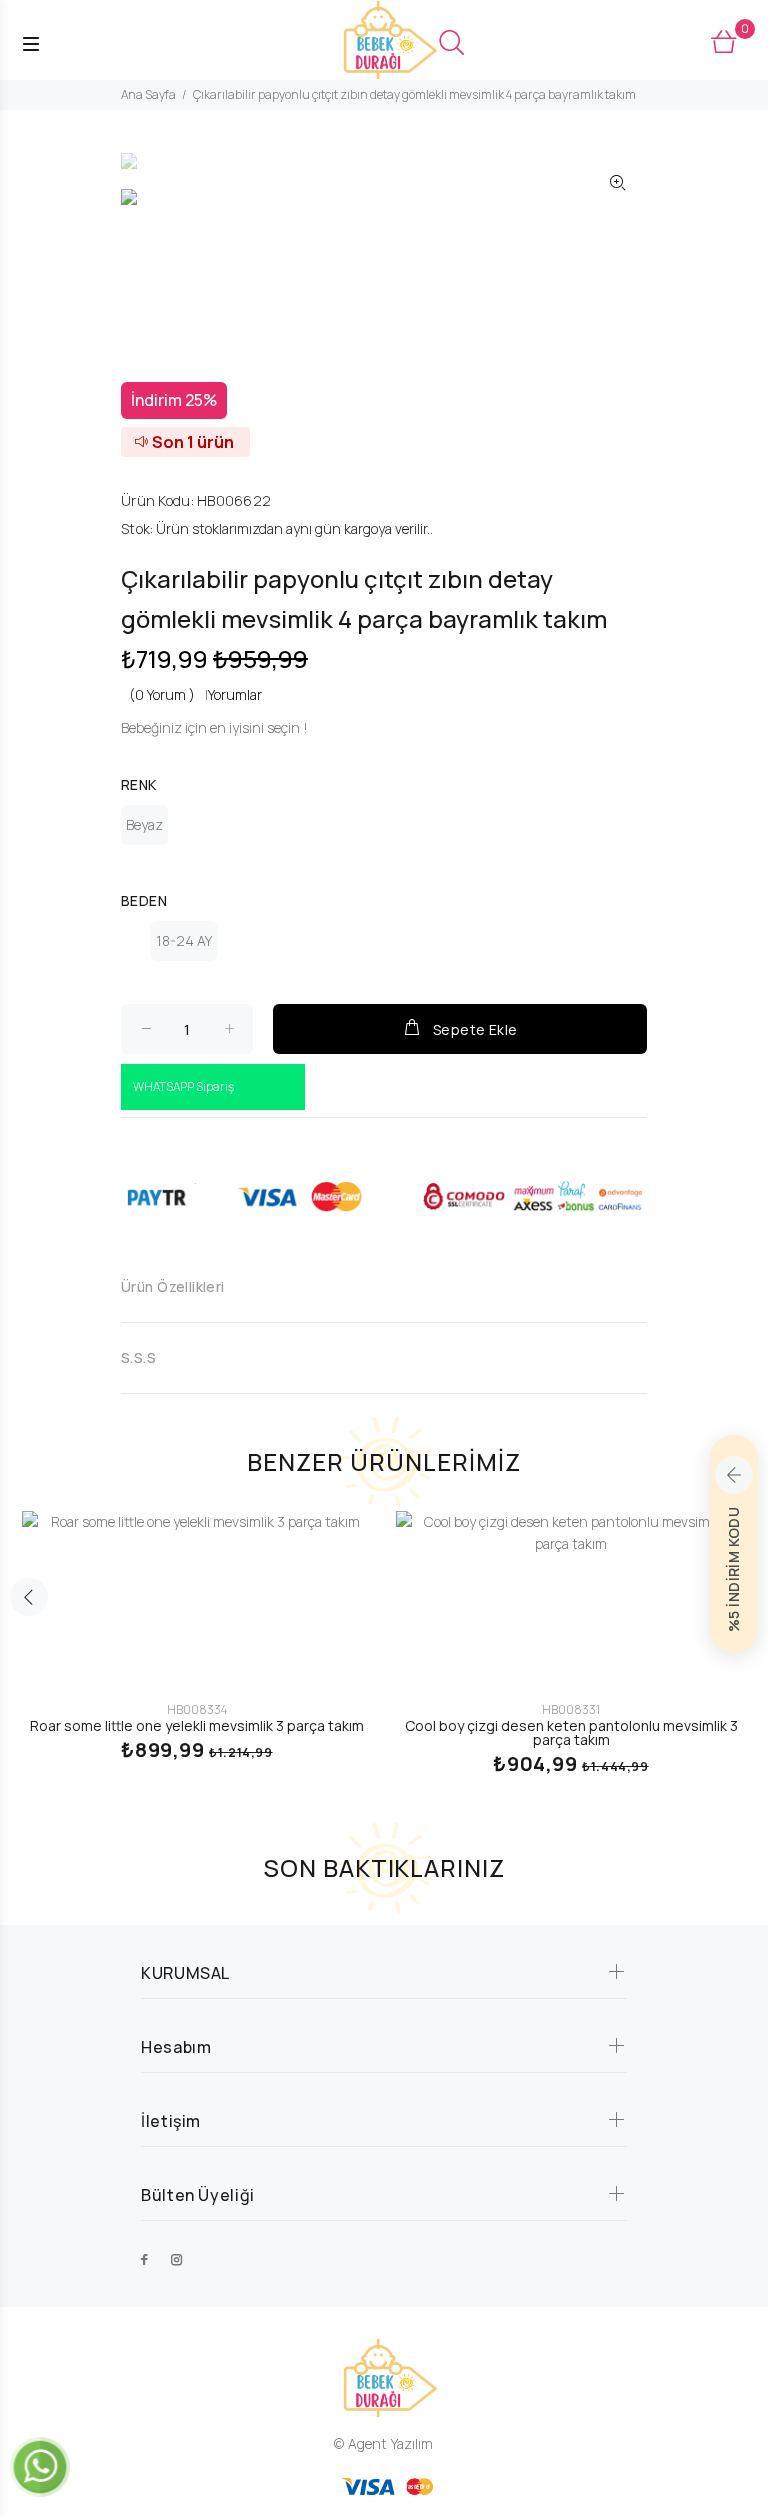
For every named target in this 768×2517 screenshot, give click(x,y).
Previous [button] (29, 1597)
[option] (157, 171)
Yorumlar (235, 694)
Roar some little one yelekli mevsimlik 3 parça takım (197, 1725)
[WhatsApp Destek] (40, 2465)
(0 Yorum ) (162, 694)
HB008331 (571, 1709)
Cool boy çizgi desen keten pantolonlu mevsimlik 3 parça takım (571, 1732)
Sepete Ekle (475, 1029)
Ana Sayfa (148, 94)
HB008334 (197, 1709)
